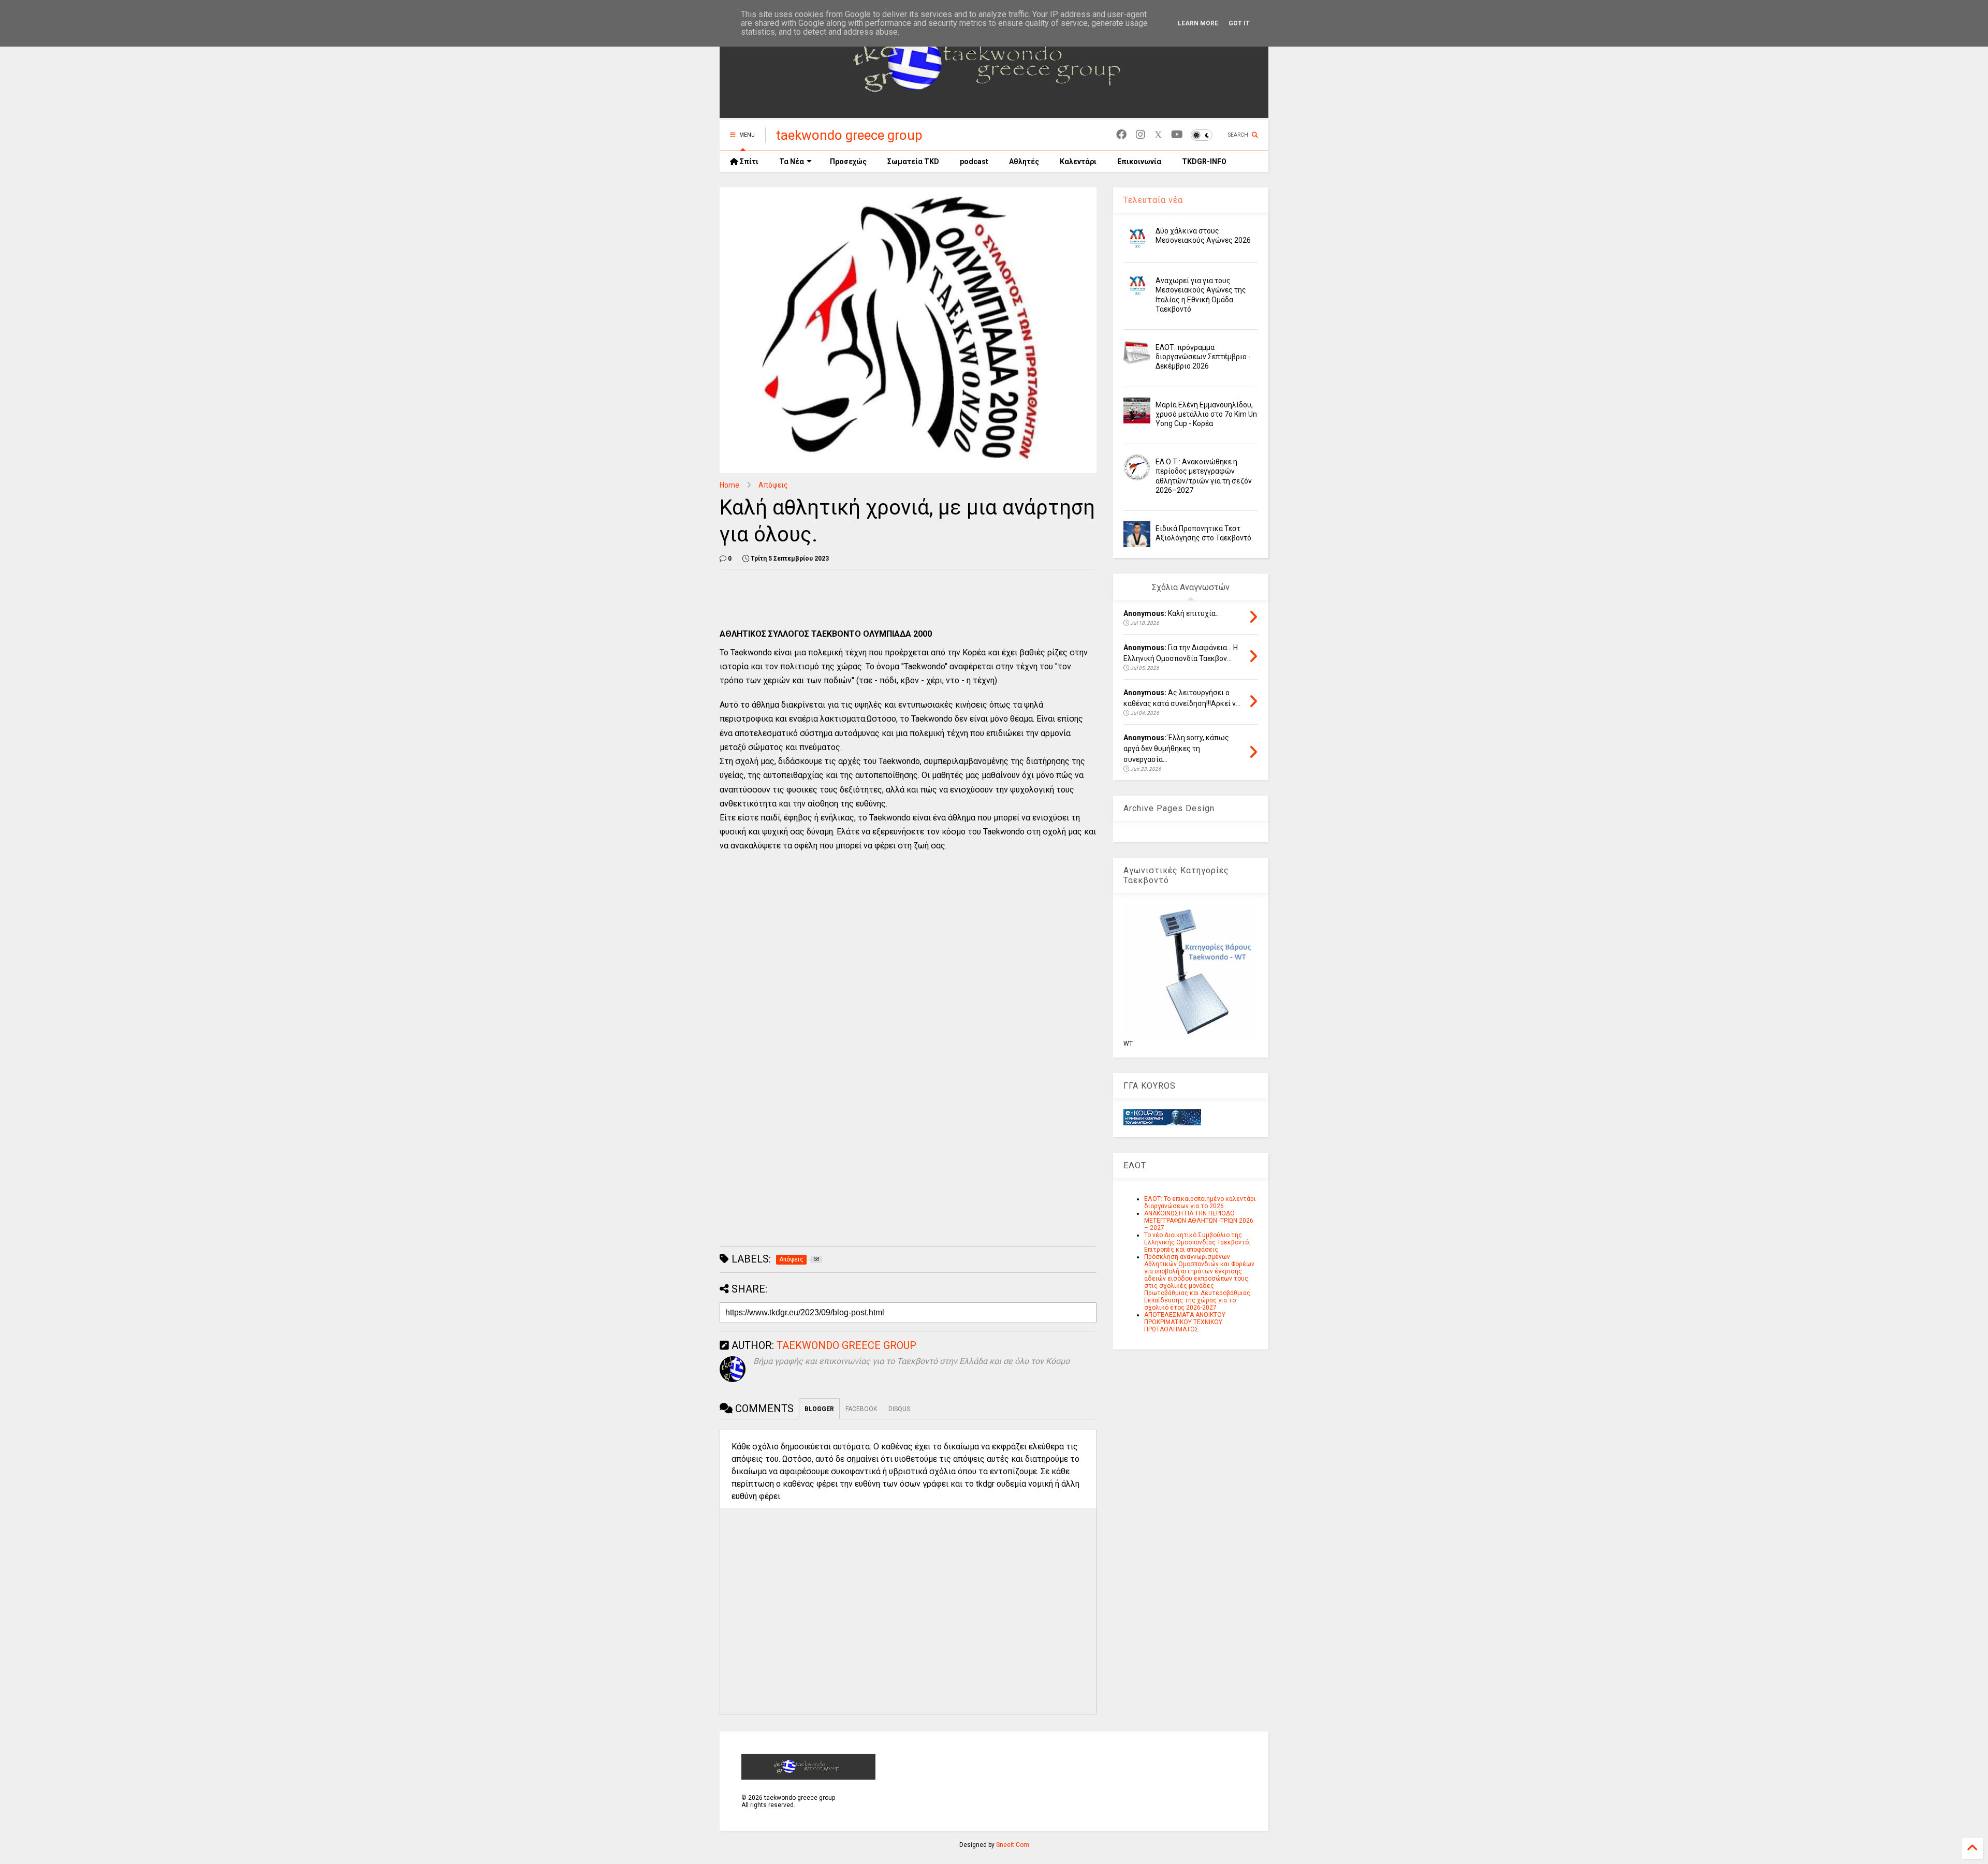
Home (729, 485)
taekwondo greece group (849, 135)
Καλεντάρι (1078, 162)
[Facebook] (1121, 135)
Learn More (1198, 23)
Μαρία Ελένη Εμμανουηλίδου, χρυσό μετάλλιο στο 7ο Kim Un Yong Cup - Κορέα (1206, 414)
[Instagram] (1141, 135)
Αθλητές (1024, 162)
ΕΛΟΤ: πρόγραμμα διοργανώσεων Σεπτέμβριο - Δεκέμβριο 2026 (1203, 357)
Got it (1239, 23)
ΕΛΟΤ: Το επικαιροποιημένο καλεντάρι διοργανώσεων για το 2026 (1200, 1202)
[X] (1158, 135)
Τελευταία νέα (1153, 200)
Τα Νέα (792, 162)
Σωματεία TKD (913, 162)
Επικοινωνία (1139, 162)
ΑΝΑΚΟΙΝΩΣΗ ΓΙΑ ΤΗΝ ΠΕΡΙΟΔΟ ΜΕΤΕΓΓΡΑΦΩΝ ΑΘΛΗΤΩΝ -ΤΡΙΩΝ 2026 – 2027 (1199, 1221)
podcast (974, 162)
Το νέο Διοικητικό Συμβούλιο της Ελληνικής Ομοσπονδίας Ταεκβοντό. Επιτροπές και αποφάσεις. (1197, 1242)
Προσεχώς (848, 162)
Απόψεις (773, 485)
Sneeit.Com (1013, 1845)
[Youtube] (1177, 135)
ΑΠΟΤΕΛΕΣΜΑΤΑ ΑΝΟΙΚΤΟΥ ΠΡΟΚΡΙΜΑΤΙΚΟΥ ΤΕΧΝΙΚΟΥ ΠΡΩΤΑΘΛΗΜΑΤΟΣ (1185, 1322)
